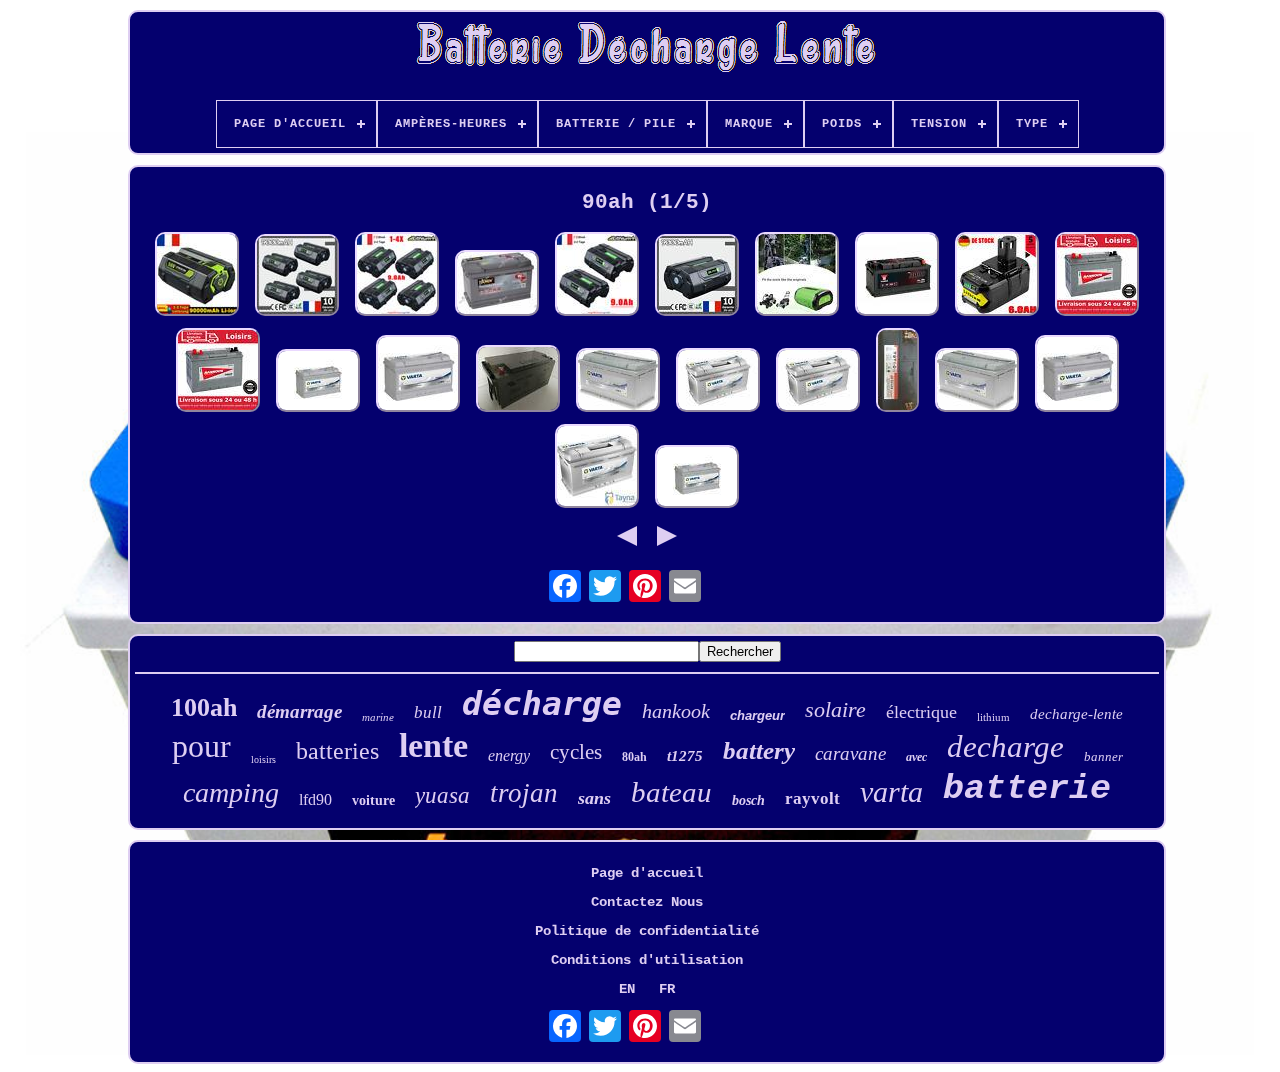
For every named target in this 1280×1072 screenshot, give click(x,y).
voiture (373, 800)
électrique (921, 712)
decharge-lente (1076, 714)
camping (231, 792)
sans (594, 798)
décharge (542, 703)
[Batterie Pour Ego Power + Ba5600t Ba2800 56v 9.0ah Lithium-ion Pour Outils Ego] (397, 276)
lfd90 (315, 799)
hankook (676, 711)
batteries (337, 751)
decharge (1005, 746)
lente (433, 745)
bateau (671, 792)
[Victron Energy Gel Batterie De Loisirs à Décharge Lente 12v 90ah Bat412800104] (518, 380)
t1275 (685, 756)
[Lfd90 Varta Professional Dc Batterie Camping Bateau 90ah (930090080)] (597, 468)
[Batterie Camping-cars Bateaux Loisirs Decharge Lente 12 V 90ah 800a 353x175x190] (618, 382)
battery (759, 750)
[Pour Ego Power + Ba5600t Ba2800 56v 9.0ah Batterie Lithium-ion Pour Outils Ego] (597, 276)
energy (509, 755)
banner (1103, 756)
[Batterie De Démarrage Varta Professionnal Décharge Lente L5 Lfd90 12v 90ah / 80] (418, 375)
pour (201, 746)
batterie (1027, 789)
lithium (993, 717)
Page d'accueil (647, 873)
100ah (204, 707)
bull (428, 712)
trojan (524, 793)
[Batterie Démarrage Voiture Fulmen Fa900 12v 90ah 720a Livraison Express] (497, 285)
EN (627, 989)
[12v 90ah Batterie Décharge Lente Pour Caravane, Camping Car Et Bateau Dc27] (218, 372)
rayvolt (812, 798)
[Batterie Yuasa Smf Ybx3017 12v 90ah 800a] (897, 276)
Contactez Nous (647, 902)
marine (378, 717)
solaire (835, 709)
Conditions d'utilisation (647, 960)
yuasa (442, 795)
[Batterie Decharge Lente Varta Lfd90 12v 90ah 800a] (318, 382)
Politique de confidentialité (647, 931)
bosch (748, 800)
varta (891, 791)
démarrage (299, 711)
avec (916, 757)
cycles (576, 752)
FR (667, 989)
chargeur (757, 715)
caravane (850, 753)
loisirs (263, 759)
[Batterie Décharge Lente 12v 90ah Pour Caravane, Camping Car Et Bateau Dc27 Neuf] (1097, 276)
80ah (634, 757)
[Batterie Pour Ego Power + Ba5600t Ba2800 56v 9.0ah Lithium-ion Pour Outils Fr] (297, 277)
